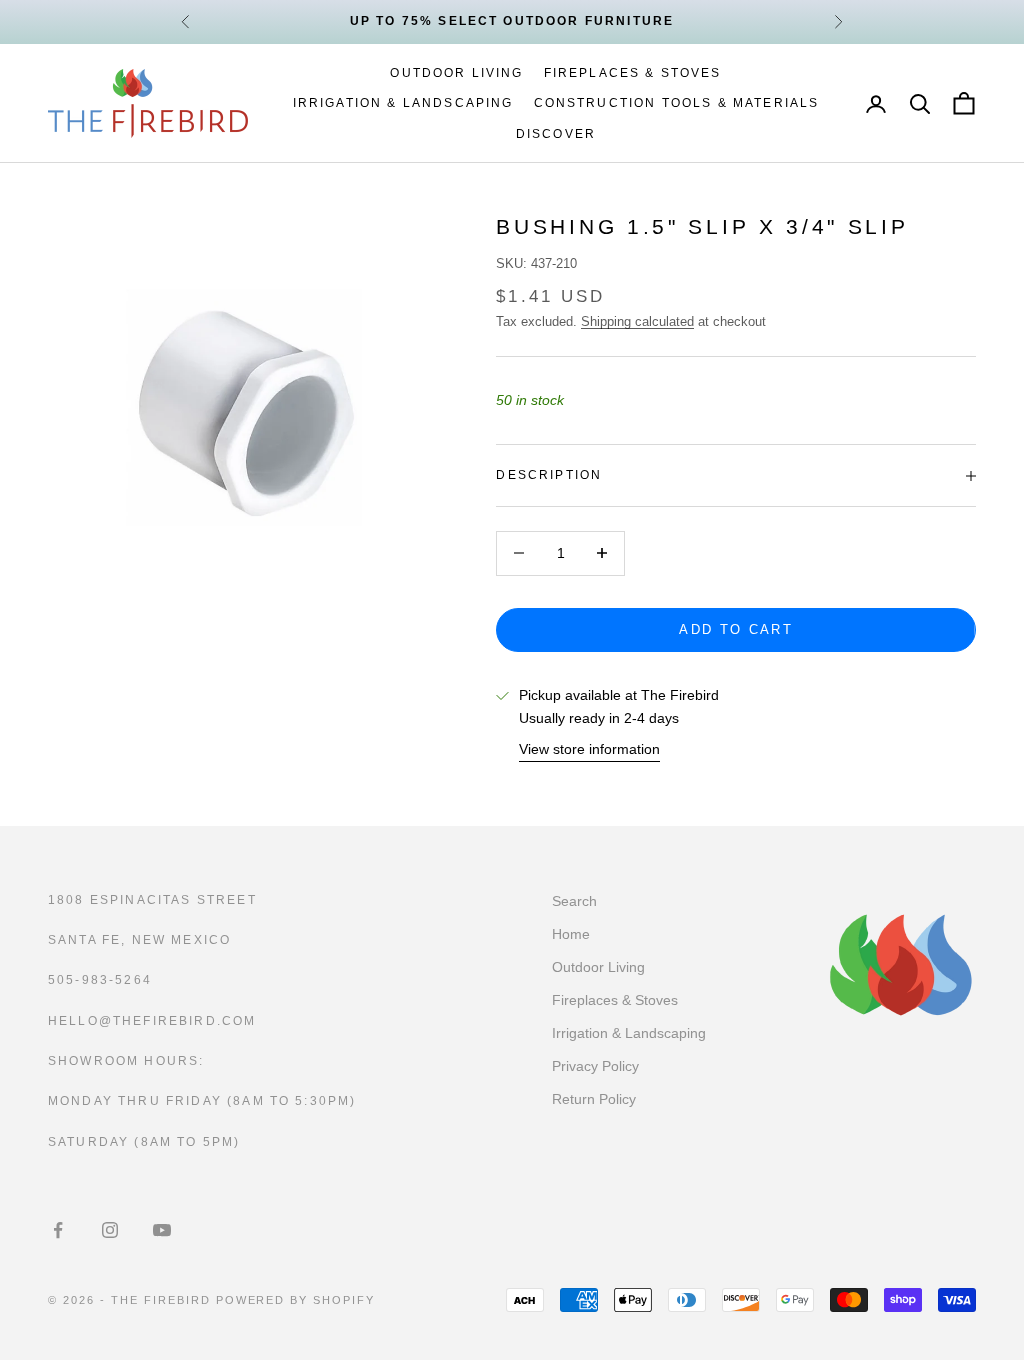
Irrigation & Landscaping (403, 103)
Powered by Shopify (296, 1300)
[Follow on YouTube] (162, 1230)
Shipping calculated (637, 321)
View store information (589, 749)
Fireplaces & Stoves (633, 73)
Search (574, 901)
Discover (556, 134)
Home (571, 934)
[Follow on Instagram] (110, 1230)
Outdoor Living (456, 73)
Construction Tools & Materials (677, 103)
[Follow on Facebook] (58, 1230)
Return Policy (594, 1099)
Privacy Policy (595, 1066)
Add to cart (736, 629)
